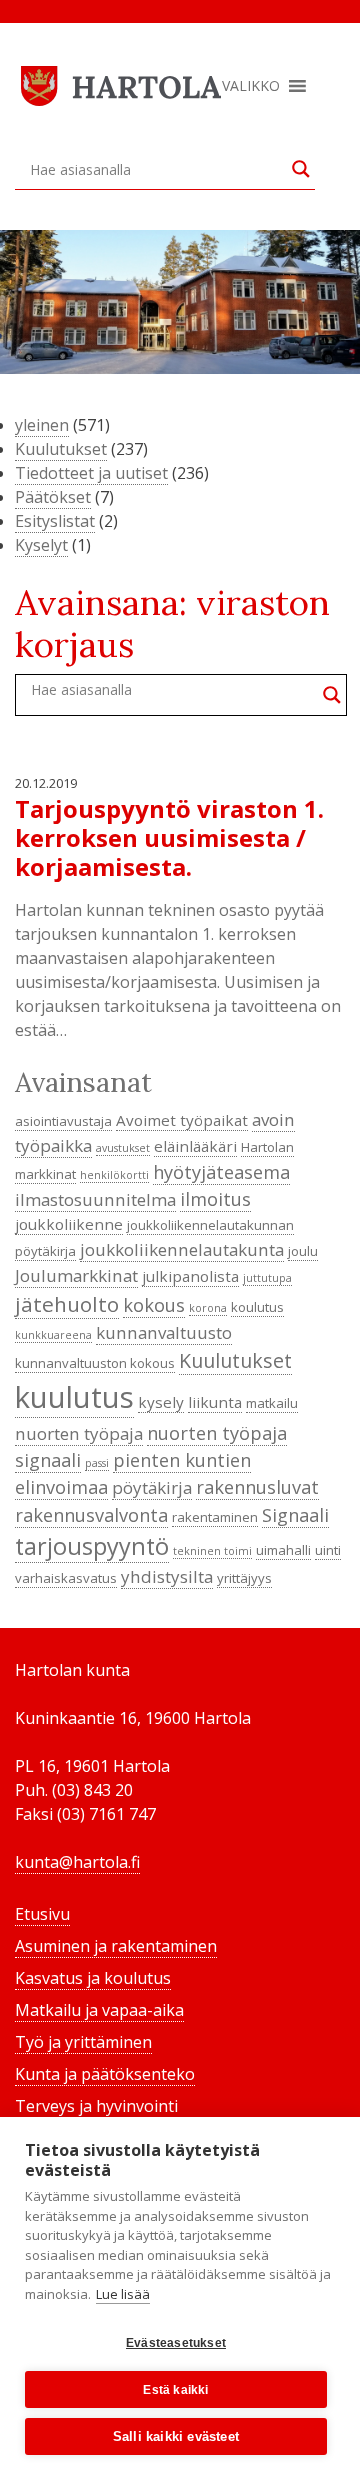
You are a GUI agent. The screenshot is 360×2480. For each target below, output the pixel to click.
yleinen (42, 425)
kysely (161, 1402)
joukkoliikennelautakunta (182, 1249)
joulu (303, 1251)
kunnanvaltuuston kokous (95, 1363)
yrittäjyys (244, 1578)
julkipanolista (190, 1276)
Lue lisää (123, 2294)
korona (208, 1308)
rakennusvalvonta (91, 1515)
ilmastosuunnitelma (95, 1199)
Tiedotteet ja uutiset (91, 473)
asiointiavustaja (63, 1121)
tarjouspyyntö (92, 1546)
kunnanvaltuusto (164, 1332)
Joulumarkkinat (76, 1275)
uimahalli (283, 1550)
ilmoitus (215, 1199)
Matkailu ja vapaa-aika (99, 2010)
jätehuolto (67, 1304)
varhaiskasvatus (66, 1578)
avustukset (123, 1148)
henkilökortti (114, 1175)
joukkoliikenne (69, 1224)
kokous (154, 1305)
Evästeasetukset (176, 2343)
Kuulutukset (61, 449)
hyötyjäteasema (221, 1172)
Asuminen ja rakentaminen (116, 1946)
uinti (328, 1550)
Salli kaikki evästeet (176, 2436)
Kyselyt (41, 545)
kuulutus (74, 1397)
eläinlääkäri (195, 1146)
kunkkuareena (53, 1335)
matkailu (272, 1403)
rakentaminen (215, 1517)
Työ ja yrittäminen (83, 2042)
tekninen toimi (212, 1551)
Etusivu (42, 1914)
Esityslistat (55, 521)
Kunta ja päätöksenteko (105, 2074)
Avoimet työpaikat (182, 1120)
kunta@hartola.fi (77, 1862)
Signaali (295, 1515)
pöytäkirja (152, 1487)
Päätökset (53, 497)
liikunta (215, 1402)
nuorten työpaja (79, 1433)
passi (97, 1463)
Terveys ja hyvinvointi (96, 2106)
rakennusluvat (257, 1487)
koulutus (257, 1307)
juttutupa (267, 1278)
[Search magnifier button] (301, 169)
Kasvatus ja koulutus (93, 1978)
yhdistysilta (167, 1576)
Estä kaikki (175, 2390)
